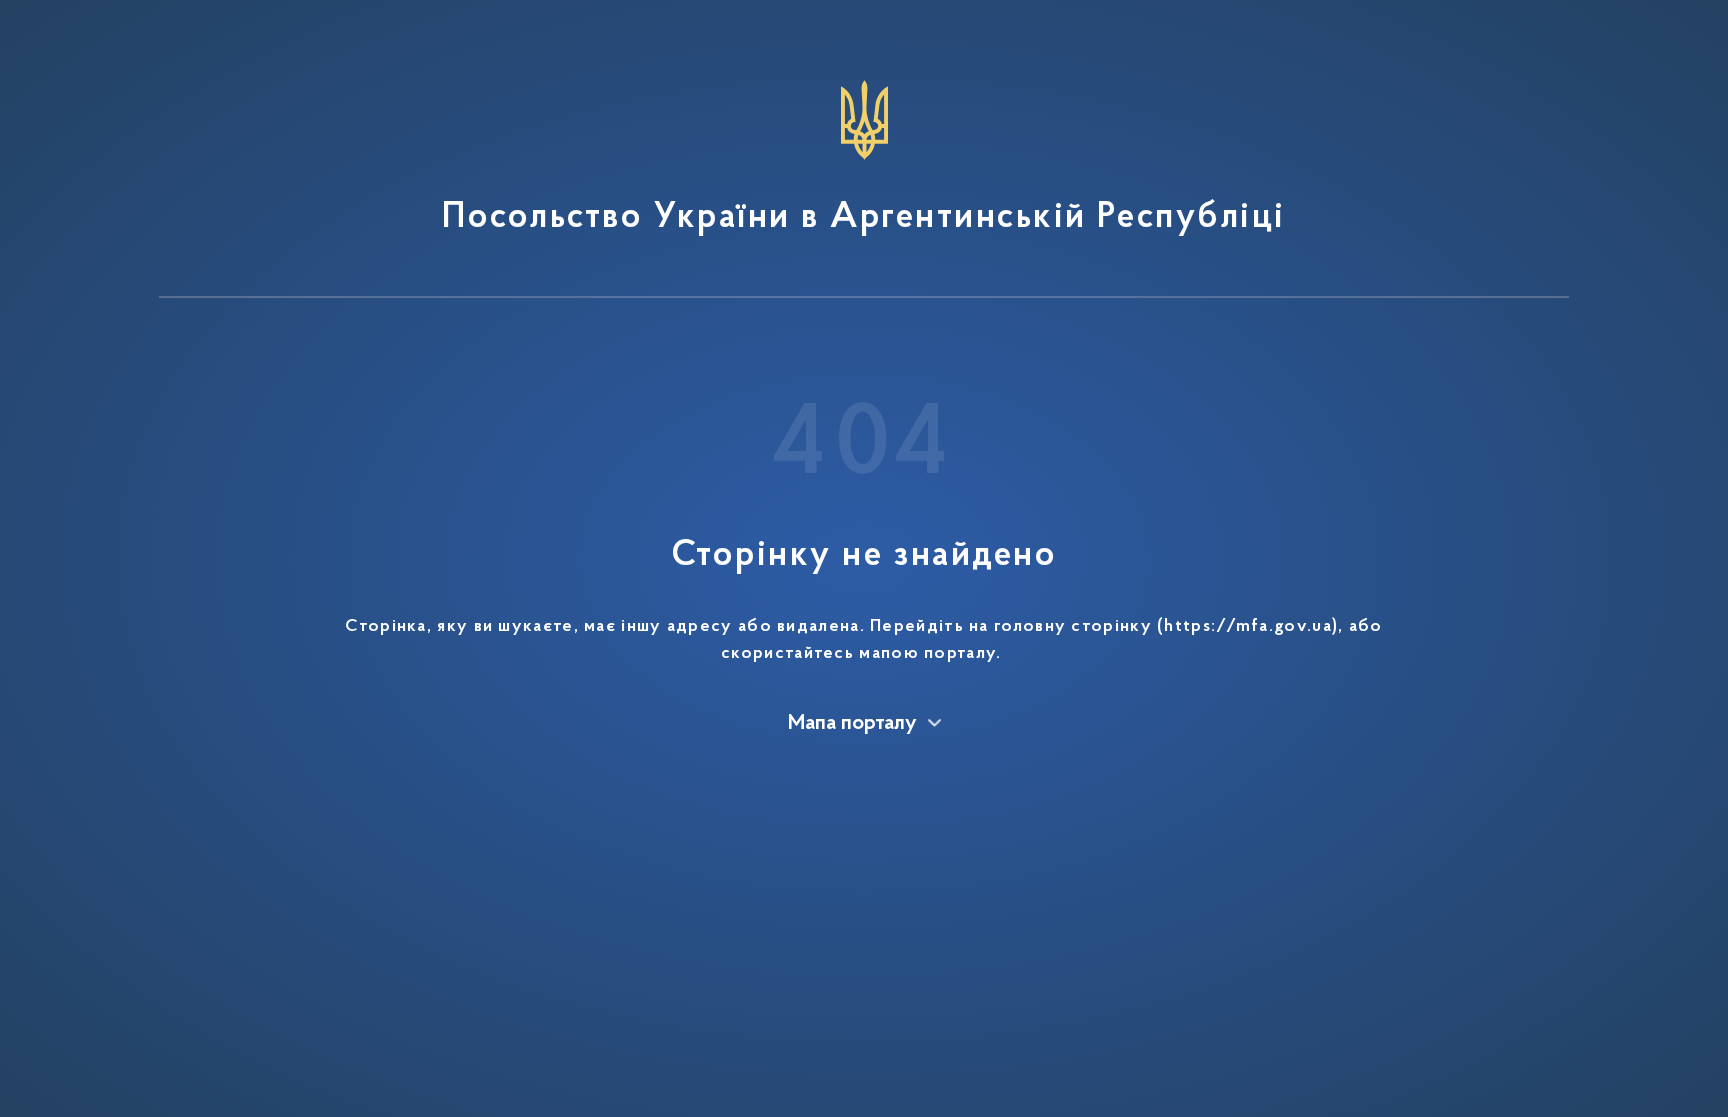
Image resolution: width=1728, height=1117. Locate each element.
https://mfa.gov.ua (1247, 627)
